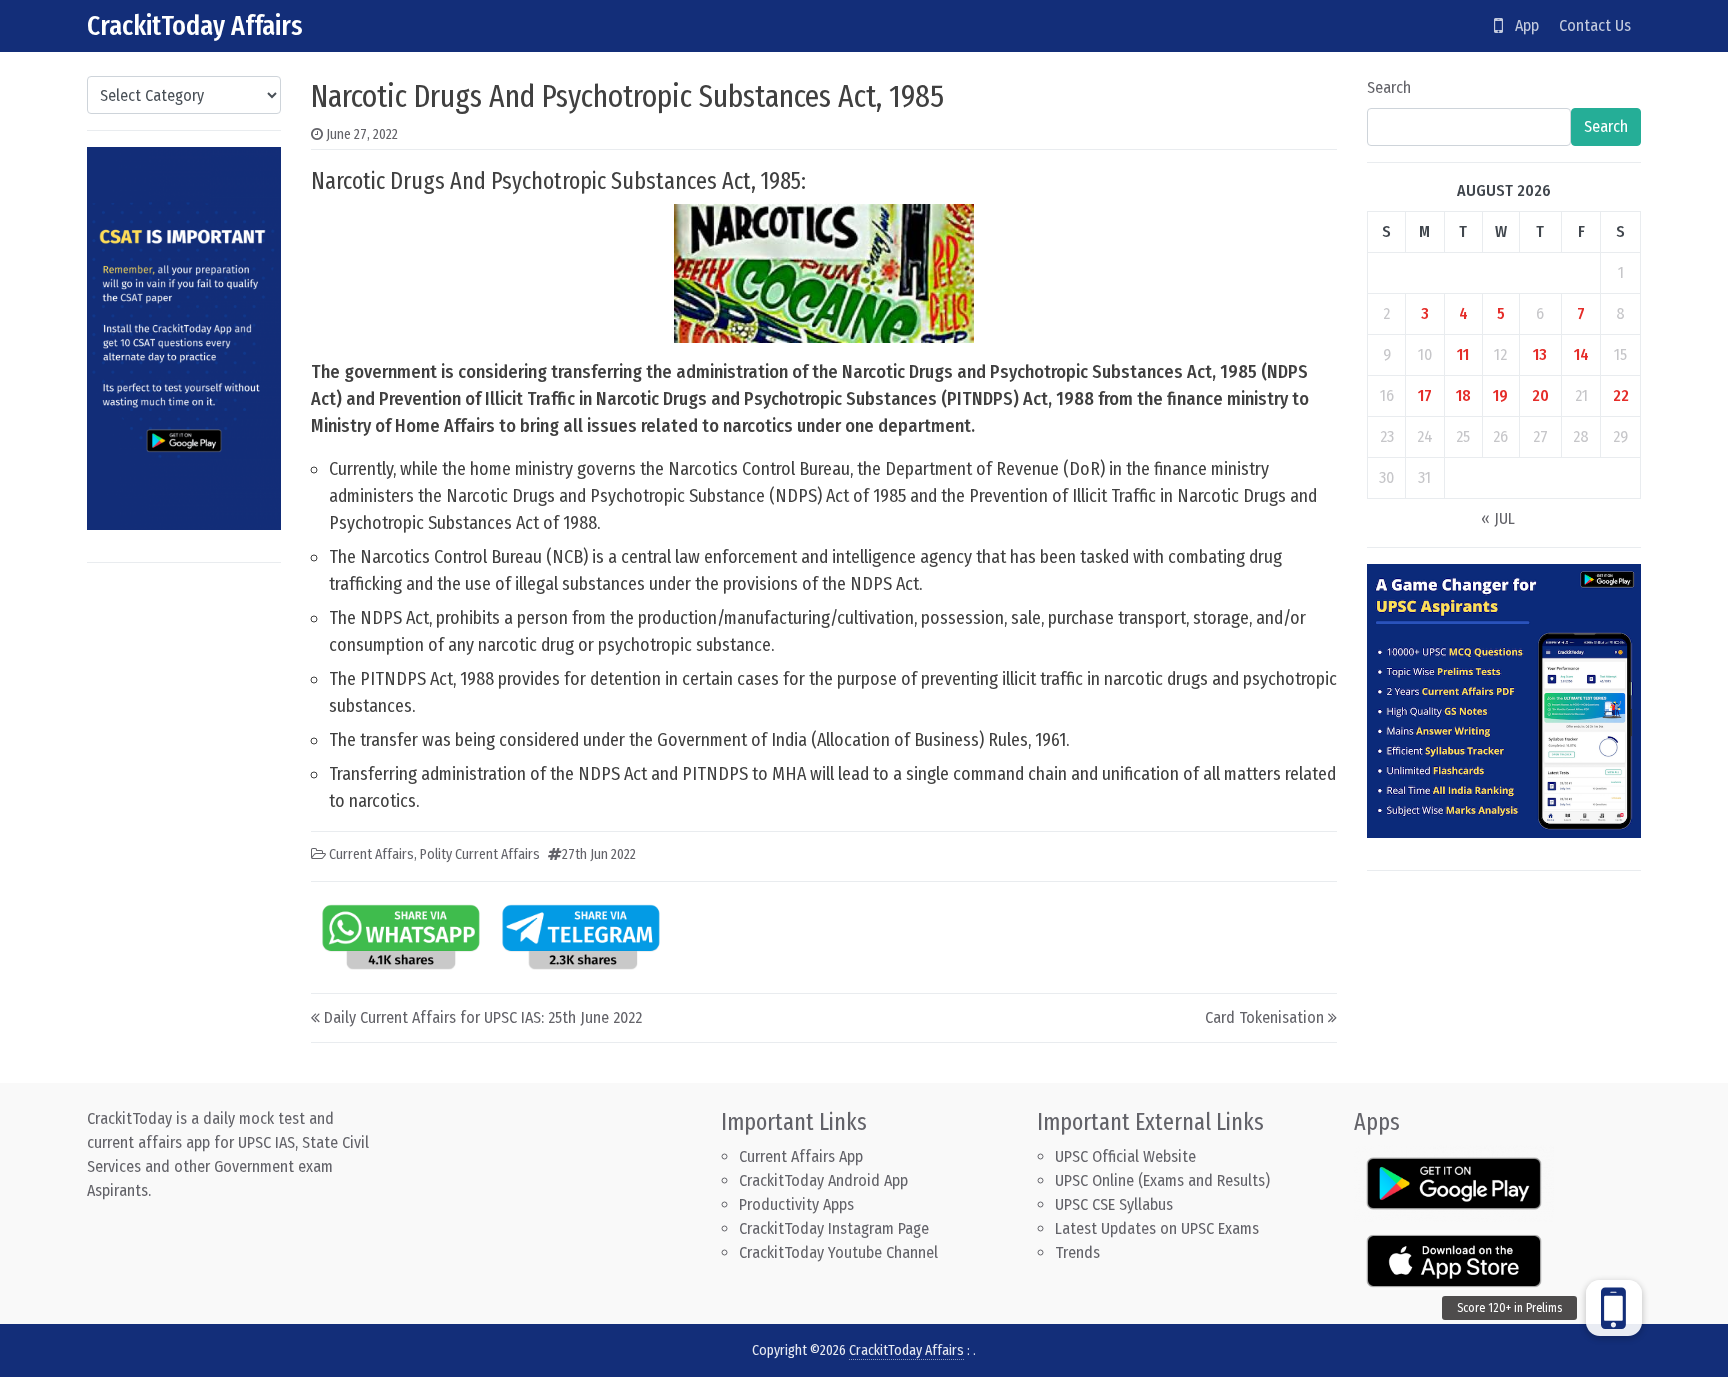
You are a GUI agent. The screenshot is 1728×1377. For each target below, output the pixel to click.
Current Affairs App (801, 1156)
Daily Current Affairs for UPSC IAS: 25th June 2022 (483, 1017)
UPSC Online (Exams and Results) (1162, 1180)
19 (1500, 395)
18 (1463, 395)
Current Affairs (371, 854)
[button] (1614, 1308)
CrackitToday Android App (823, 1180)
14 (1581, 354)
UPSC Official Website (1125, 1156)
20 (1540, 395)
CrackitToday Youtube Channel (838, 1252)
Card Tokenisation (1264, 1017)
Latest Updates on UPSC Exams (1157, 1228)
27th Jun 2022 (599, 854)
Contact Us (1595, 25)
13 (1540, 354)
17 (1425, 395)
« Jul (1498, 518)
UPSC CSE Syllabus (1116, 1204)
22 (1621, 395)
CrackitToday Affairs (195, 25)
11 (1463, 354)
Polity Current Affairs (480, 854)
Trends (1077, 1252)
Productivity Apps (796, 1204)
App (1521, 25)
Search (1389, 87)
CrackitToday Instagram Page (834, 1228)
